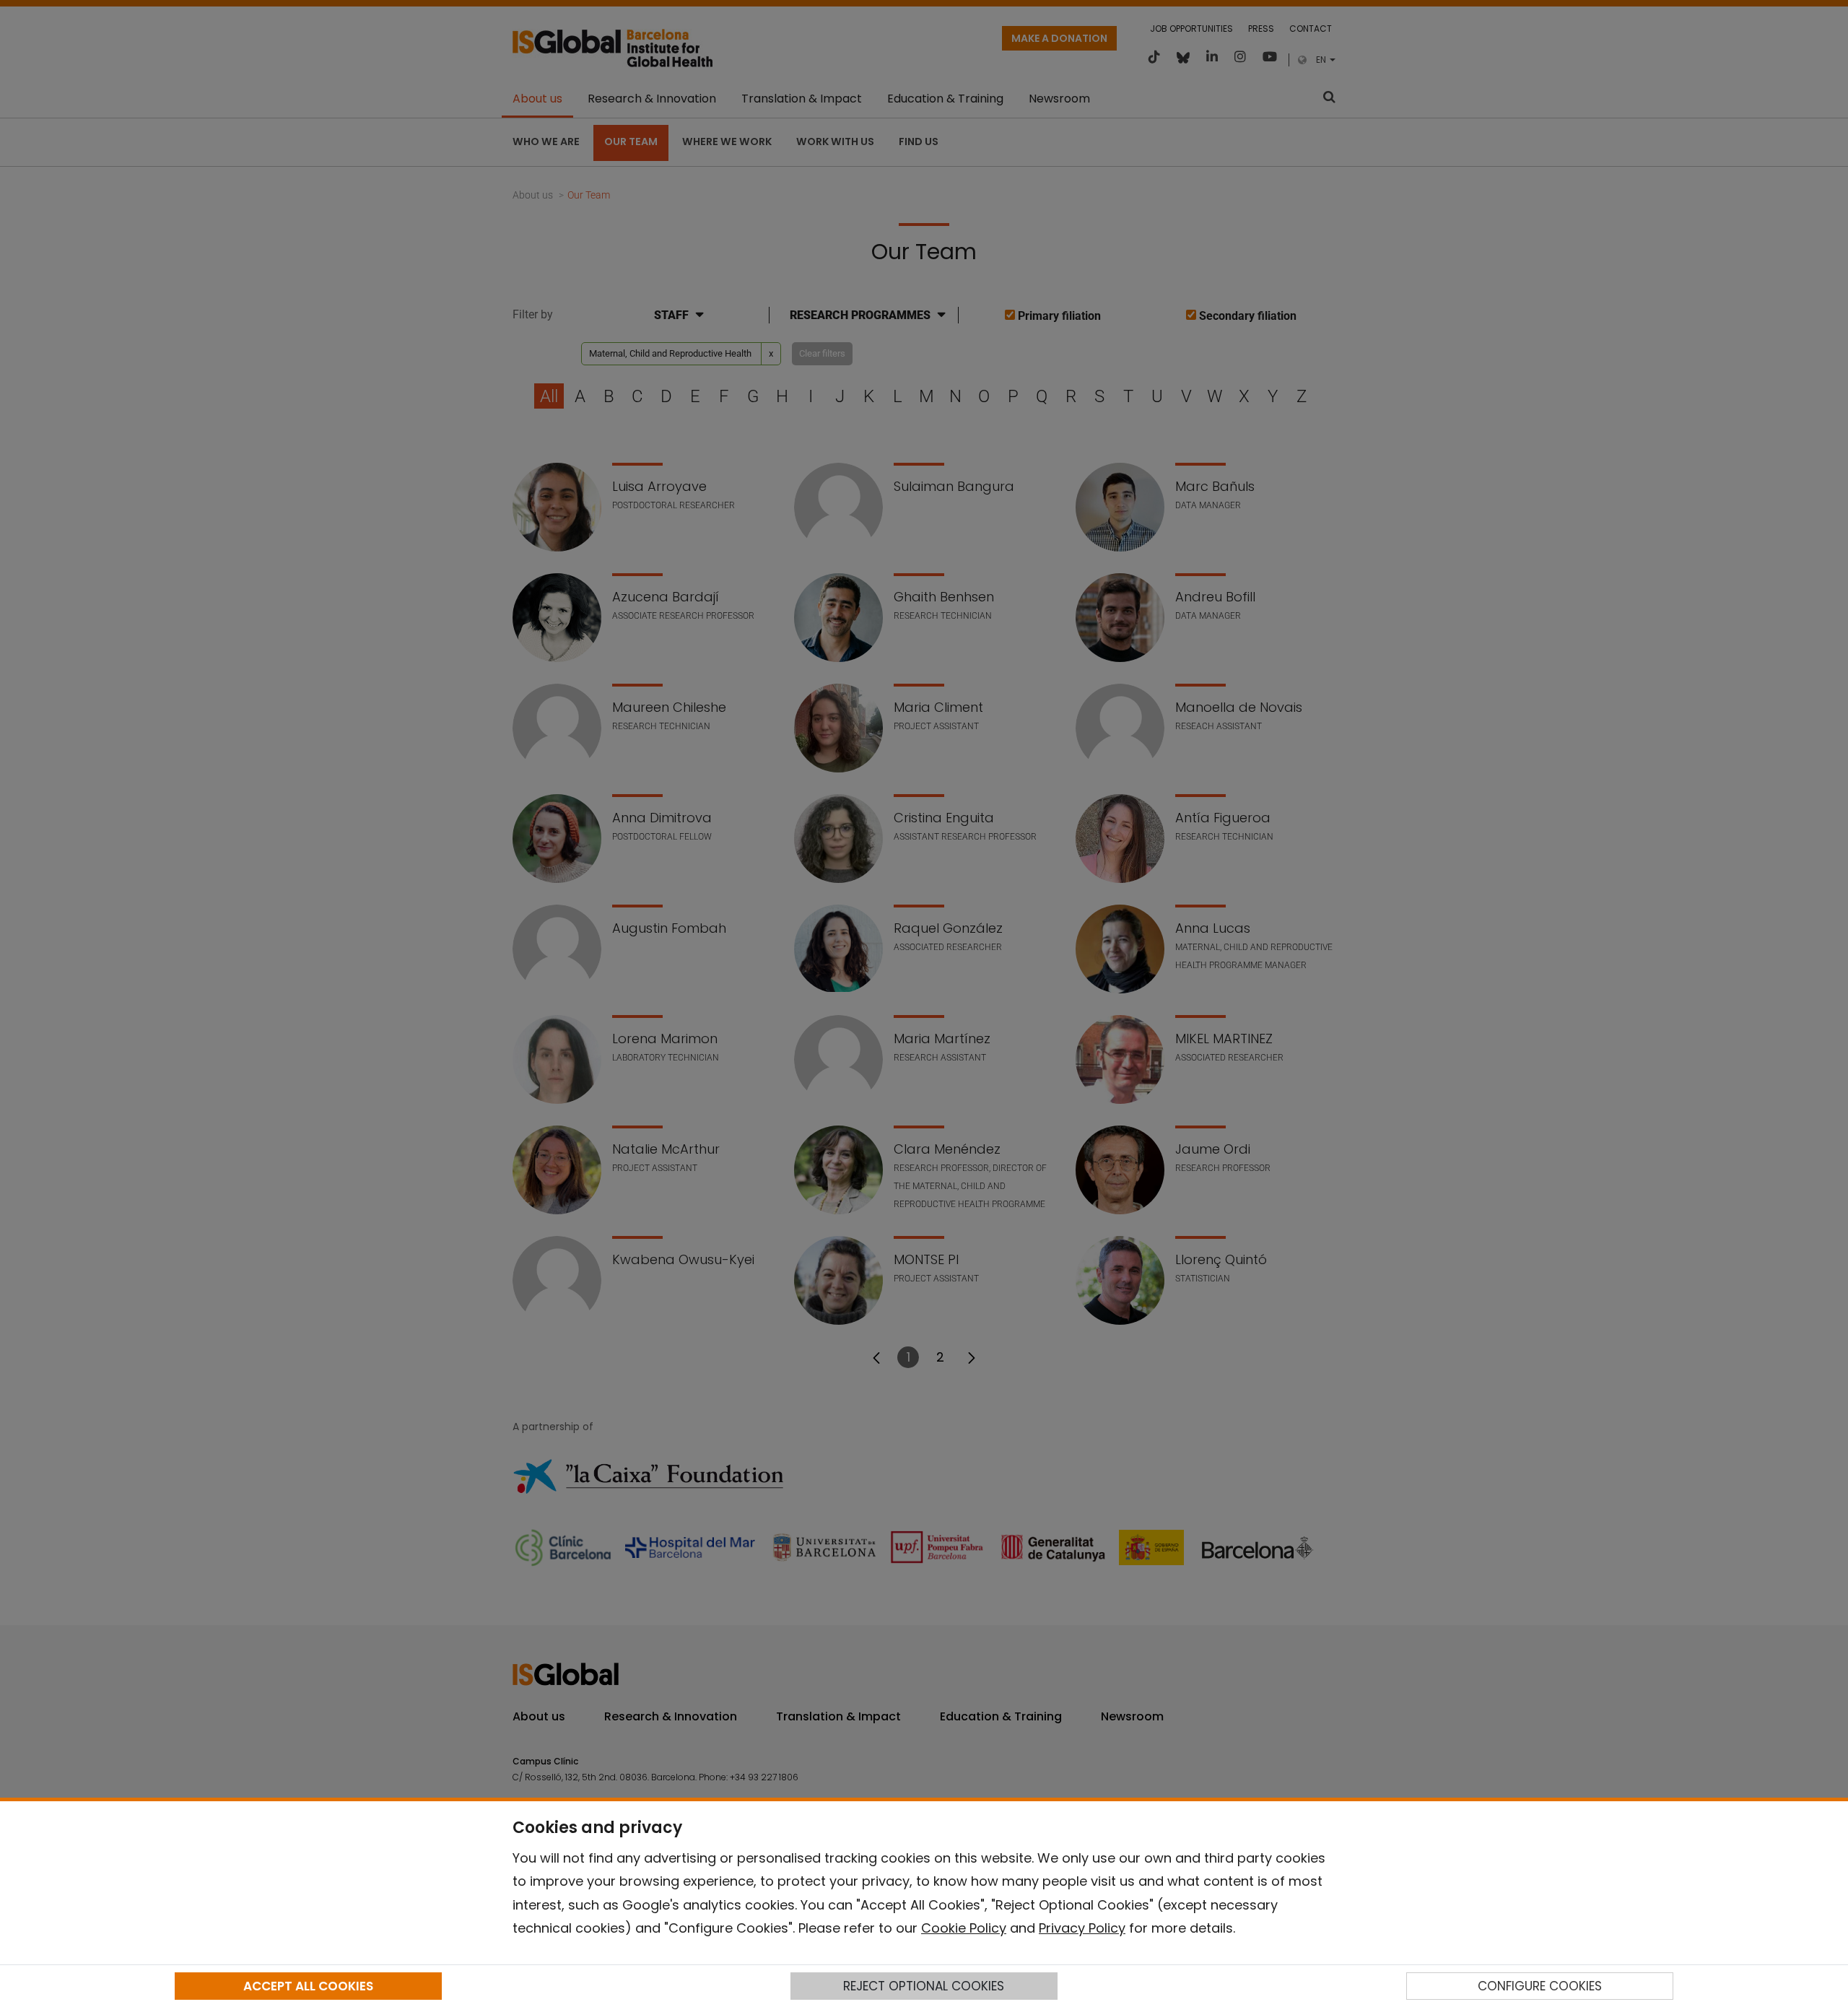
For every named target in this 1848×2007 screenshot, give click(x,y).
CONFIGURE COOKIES (1540, 1986)
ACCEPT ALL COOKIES (308, 1986)
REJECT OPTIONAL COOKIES (924, 1986)
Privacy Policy (1082, 1928)
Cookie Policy (964, 1928)
